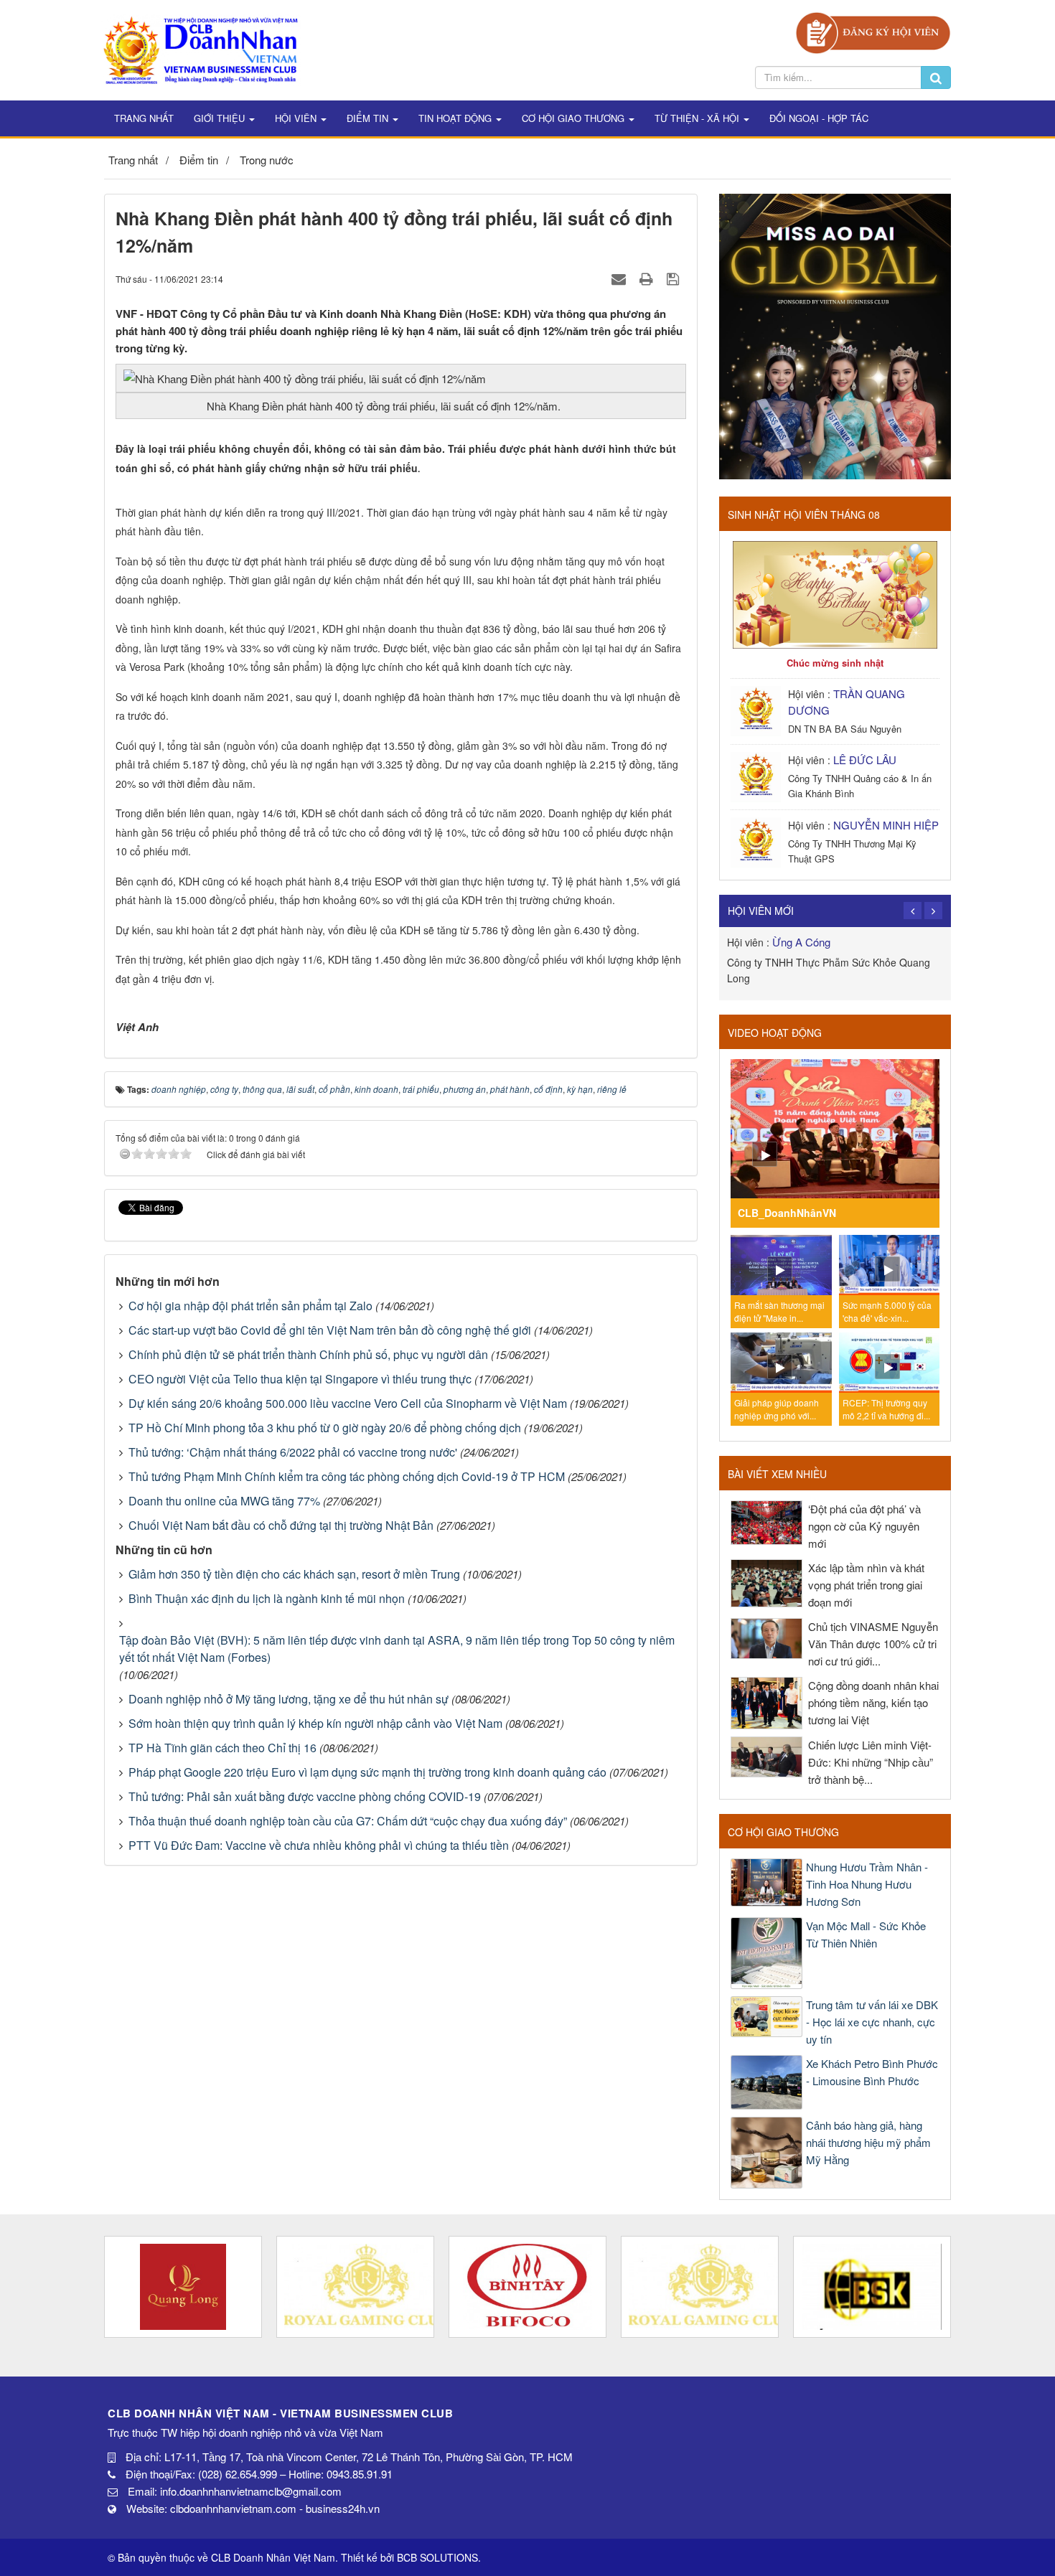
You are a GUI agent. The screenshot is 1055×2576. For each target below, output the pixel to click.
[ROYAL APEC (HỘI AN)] (183, 2287)
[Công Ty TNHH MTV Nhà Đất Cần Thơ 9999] (872, 2287)
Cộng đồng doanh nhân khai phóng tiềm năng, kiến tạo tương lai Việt (873, 1702)
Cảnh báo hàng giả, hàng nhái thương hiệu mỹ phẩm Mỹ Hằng (868, 2142)
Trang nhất (144, 118)
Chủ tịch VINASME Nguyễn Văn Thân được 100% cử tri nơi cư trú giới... (873, 1644)
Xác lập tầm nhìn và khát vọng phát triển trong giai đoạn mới (866, 1585)
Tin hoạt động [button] (456, 118)
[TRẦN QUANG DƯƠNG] (758, 709)
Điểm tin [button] (369, 118)
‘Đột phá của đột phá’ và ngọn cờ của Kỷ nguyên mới (864, 1526)
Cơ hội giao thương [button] (575, 118)
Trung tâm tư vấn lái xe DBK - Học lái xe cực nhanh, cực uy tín (872, 2022)
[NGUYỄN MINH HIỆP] (758, 841)
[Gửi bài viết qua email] (620, 278)
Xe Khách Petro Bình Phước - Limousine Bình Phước (872, 2072)
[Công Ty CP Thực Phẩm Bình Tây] (355, 2287)
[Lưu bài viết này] (675, 278)
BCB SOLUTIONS (437, 2557)
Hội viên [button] (297, 118)
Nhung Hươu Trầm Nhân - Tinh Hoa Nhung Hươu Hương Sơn (867, 1884)
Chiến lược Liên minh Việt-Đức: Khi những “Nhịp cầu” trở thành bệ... (871, 1762)
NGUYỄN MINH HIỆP (886, 825)
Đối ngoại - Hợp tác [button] (819, 118)
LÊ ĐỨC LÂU (865, 760)
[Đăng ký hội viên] (873, 31)
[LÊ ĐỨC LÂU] (758, 775)
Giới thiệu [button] (221, 118)
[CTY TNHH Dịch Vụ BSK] (700, 2287)
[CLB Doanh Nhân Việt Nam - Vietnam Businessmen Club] (201, 48)
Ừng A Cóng (801, 942)
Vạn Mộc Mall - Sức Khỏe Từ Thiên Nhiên (866, 1934)
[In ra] (648, 278)
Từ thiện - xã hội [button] (698, 118)
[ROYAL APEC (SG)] (527, 2287)
